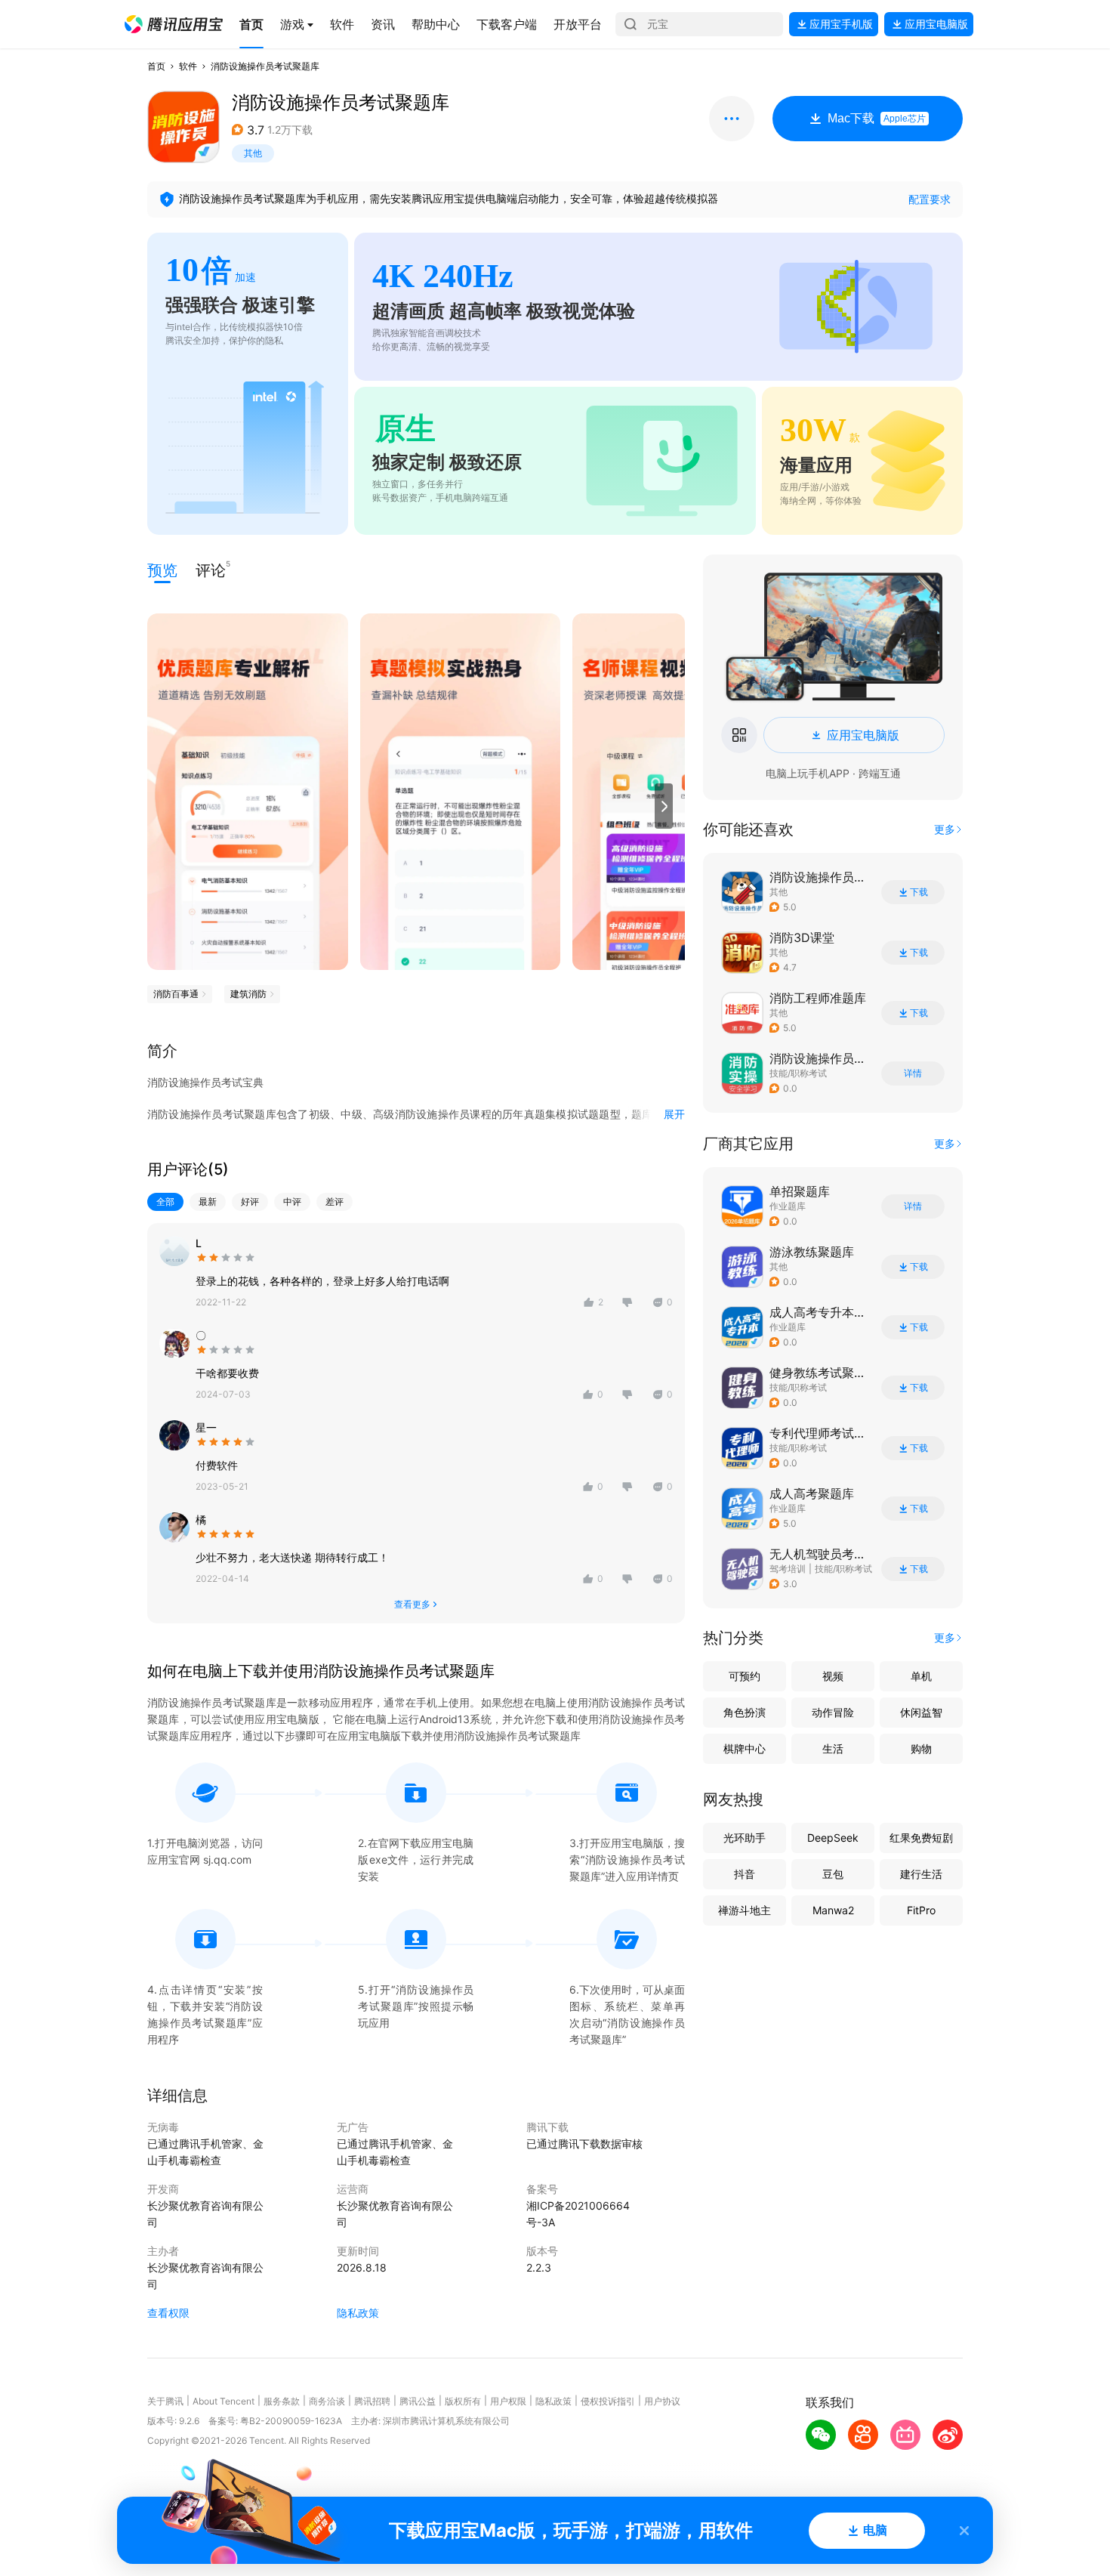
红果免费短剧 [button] (921, 1838)
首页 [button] (156, 66)
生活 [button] (833, 1748)
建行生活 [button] (921, 1874)
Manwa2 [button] (833, 1910)
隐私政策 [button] (358, 2313)
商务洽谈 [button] (327, 2401)
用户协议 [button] (662, 2401)
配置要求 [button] (930, 199)
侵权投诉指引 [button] (608, 2401)
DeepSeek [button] (833, 1838)
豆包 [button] (833, 1874)
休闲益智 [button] (921, 1712)
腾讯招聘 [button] (372, 2401)
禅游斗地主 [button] (745, 1910)
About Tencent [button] (224, 2401)
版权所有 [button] (463, 2401)
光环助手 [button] (745, 1838)
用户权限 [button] (508, 2401)
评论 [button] (211, 569)
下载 (919, 892)
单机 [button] (921, 1676)
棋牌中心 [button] (745, 1748)
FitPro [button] (921, 1910)
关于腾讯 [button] (165, 2401)
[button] (174, 24)
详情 (913, 1073)
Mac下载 (877, 118)
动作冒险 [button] (833, 1712)
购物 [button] (921, 1748)
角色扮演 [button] (745, 1712)
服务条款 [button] (282, 2401)
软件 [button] (188, 66)
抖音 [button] (745, 1874)
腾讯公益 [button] (418, 2401)
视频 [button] (833, 1676)
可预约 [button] (745, 1676)
